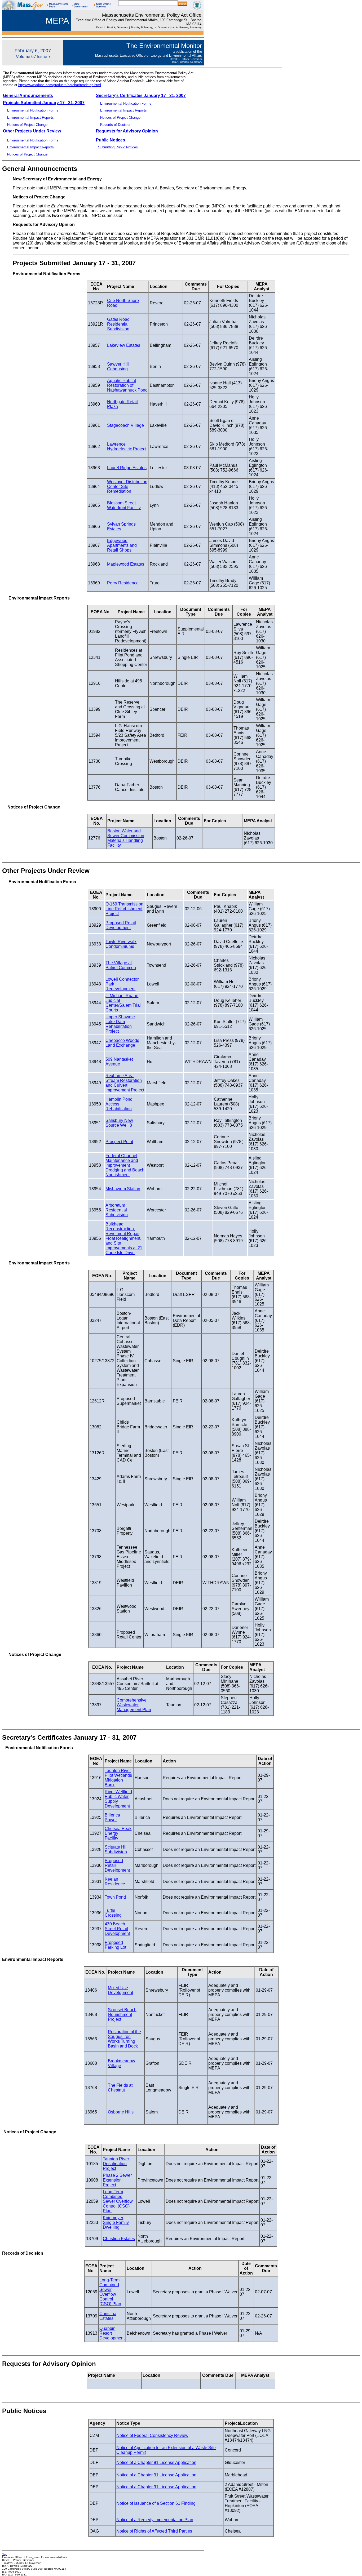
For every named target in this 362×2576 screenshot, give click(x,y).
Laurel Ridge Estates (127, 468)
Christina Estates (119, 2239)
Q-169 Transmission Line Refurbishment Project (124, 909)
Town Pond (115, 1897)
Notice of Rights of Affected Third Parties (154, 2531)
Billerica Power (112, 1817)
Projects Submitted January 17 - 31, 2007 (44, 103)
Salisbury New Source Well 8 (119, 1123)
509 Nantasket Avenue (119, 1062)
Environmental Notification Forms (125, 103)
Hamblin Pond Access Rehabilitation (119, 1104)
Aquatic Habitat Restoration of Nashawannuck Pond (127, 385)
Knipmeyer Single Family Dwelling (116, 2222)
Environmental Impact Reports (123, 110)
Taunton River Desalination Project (116, 2164)
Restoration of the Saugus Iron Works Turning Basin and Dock (124, 2039)
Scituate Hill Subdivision (116, 1849)
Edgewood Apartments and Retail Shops (122, 545)
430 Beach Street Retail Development (117, 1929)
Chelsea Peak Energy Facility (118, 1833)
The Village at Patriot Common (121, 965)
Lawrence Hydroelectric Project (127, 447)
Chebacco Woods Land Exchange (122, 1043)
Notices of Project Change (120, 117)
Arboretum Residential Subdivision (117, 1210)
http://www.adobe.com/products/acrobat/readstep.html (60, 85)
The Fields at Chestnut (120, 2088)
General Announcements (28, 96)
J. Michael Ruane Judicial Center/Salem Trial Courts (123, 1003)
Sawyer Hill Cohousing (118, 367)
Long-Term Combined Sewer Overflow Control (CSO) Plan (118, 2201)
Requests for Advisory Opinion (127, 131)
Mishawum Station (123, 1189)
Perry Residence (123, 583)
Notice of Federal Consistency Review (152, 2435)
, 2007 (180, 96)
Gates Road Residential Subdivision (118, 324)
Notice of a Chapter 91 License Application (156, 2462)
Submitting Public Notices (118, 147)
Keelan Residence (115, 1882)
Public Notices (111, 140)
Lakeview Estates (124, 345)
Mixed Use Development (120, 1990)
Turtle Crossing (113, 1913)
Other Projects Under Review (32, 131)
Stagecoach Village (125, 425)
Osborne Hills (121, 2112)
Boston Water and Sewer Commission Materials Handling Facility (126, 838)
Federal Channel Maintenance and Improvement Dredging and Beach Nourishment (125, 1165)
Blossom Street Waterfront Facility (124, 505)
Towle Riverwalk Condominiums (121, 944)
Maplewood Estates (126, 564)
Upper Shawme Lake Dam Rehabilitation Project (120, 1024)
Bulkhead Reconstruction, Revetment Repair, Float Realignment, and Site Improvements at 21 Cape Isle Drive (124, 1238)
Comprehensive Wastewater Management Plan (134, 1705)
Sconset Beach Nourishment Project (122, 2015)
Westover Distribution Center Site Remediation (127, 487)
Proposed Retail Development (121, 925)
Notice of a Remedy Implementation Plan (155, 2520)
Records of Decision (116, 125)
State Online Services (103, 5)
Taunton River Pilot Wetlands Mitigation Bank (118, 1778)
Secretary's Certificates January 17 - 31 (135, 96)
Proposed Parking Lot (115, 1945)
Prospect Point (119, 1142)
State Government (81, 5)
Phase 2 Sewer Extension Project (117, 2180)
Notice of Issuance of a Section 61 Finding (156, 2503)
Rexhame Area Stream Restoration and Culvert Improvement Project (125, 1083)
